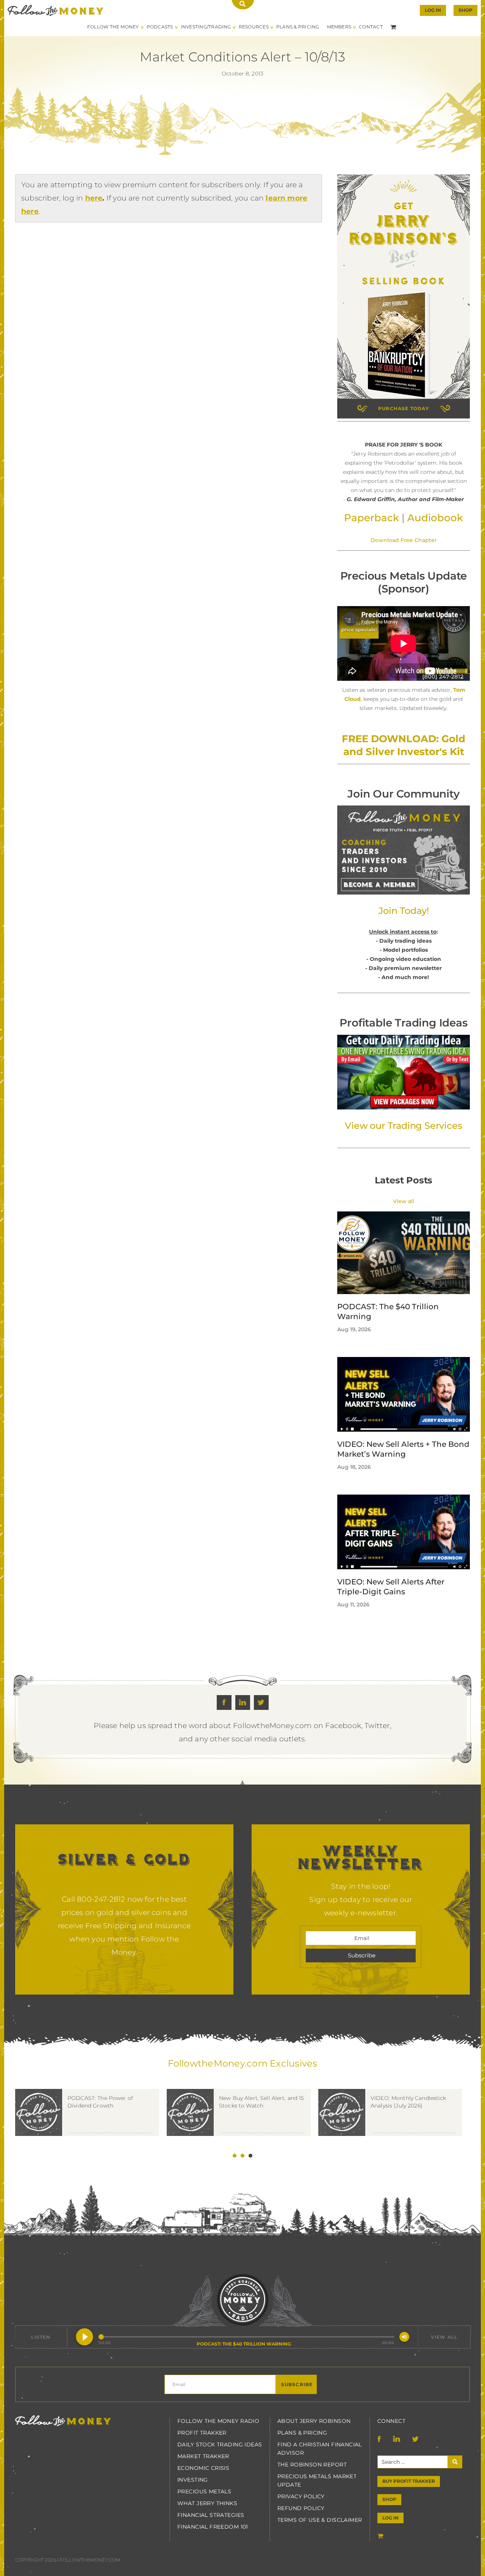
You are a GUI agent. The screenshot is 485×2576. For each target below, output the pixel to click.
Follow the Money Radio (218, 2421)
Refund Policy (301, 2508)
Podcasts (160, 27)
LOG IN (390, 2518)
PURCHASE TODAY (404, 408)
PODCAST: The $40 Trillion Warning (388, 1312)
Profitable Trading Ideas (403, 1023)
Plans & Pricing (298, 27)
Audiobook (435, 518)
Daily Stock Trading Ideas (220, 2444)
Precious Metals (204, 2491)
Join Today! (404, 911)
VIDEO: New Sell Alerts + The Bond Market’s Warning (403, 1449)
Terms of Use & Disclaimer (320, 2520)
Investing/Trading (206, 27)
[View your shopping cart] (394, 27)
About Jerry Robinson (314, 2421)
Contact (371, 27)
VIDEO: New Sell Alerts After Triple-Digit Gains (391, 1587)
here (94, 198)
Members (339, 27)
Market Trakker (203, 2456)
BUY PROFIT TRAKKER (409, 2481)
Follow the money (63, 2421)
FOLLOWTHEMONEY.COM (90, 2560)
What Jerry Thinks (207, 2503)
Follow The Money (113, 27)
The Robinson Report (312, 2465)
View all (404, 1201)
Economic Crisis (203, 2468)
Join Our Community (403, 794)
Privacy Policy (301, 2496)
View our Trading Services (403, 1126)
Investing (193, 2480)
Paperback (372, 518)
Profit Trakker (202, 2433)
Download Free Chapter (404, 540)
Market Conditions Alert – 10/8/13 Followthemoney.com (56, 10)
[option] (91, 2124)
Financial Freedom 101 (213, 2527)
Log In (433, 10)
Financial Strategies (211, 2515)
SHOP (465, 10)
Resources (254, 27)
